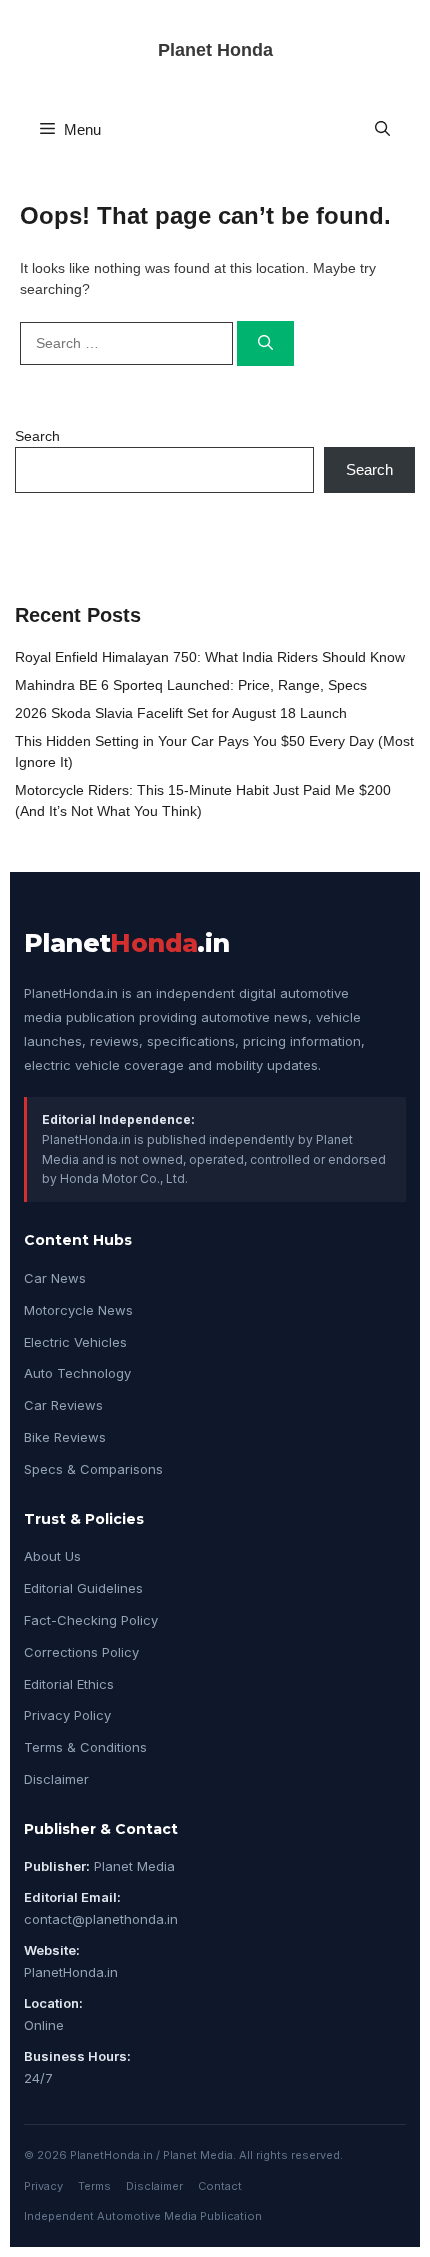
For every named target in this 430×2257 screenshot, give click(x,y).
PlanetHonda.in (71, 1972)
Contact (220, 2186)
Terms (94, 2186)
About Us (52, 1556)
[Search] (265, 343)
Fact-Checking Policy (91, 1620)
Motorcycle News (78, 1310)
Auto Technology (77, 1373)
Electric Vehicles (75, 1342)
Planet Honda (215, 50)
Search (37, 436)
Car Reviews (63, 1405)
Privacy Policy (67, 1715)
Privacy (43, 2186)
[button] (382, 129)
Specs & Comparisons (93, 1469)
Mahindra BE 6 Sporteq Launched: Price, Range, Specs (191, 685)
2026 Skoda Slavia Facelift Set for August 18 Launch (181, 713)
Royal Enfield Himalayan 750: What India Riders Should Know (210, 657)
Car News (55, 1278)
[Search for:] (128, 343)
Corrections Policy (81, 1652)
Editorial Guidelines (83, 1588)
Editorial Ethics (69, 1684)
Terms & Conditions (85, 1747)
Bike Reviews (65, 1437)
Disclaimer (56, 1779)
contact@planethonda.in (101, 1919)
